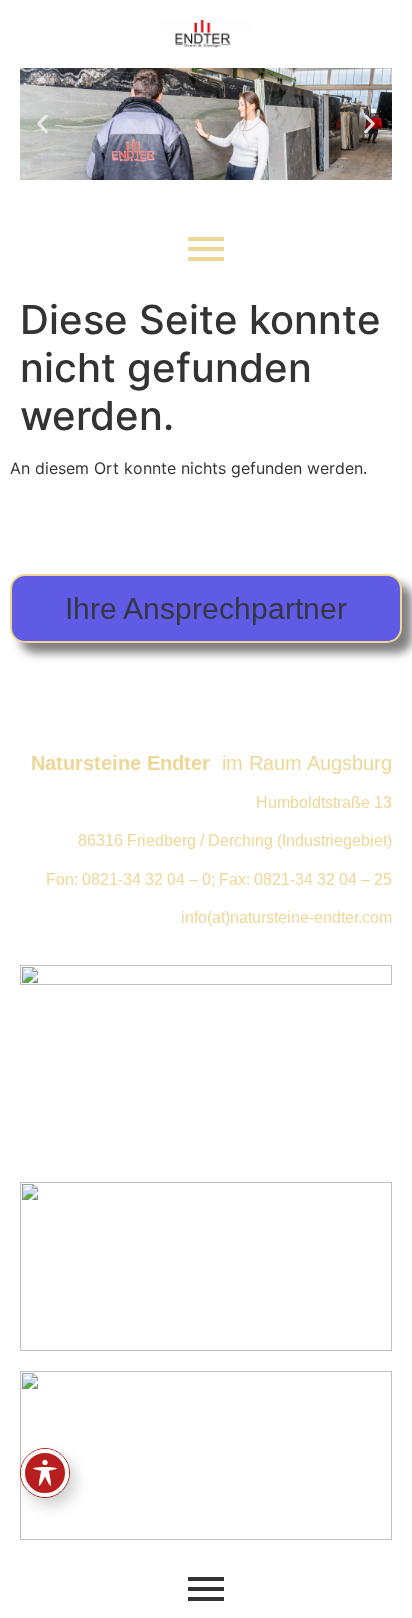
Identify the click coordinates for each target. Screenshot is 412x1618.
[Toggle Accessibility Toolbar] (45, 1473)
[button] (42, 123)
